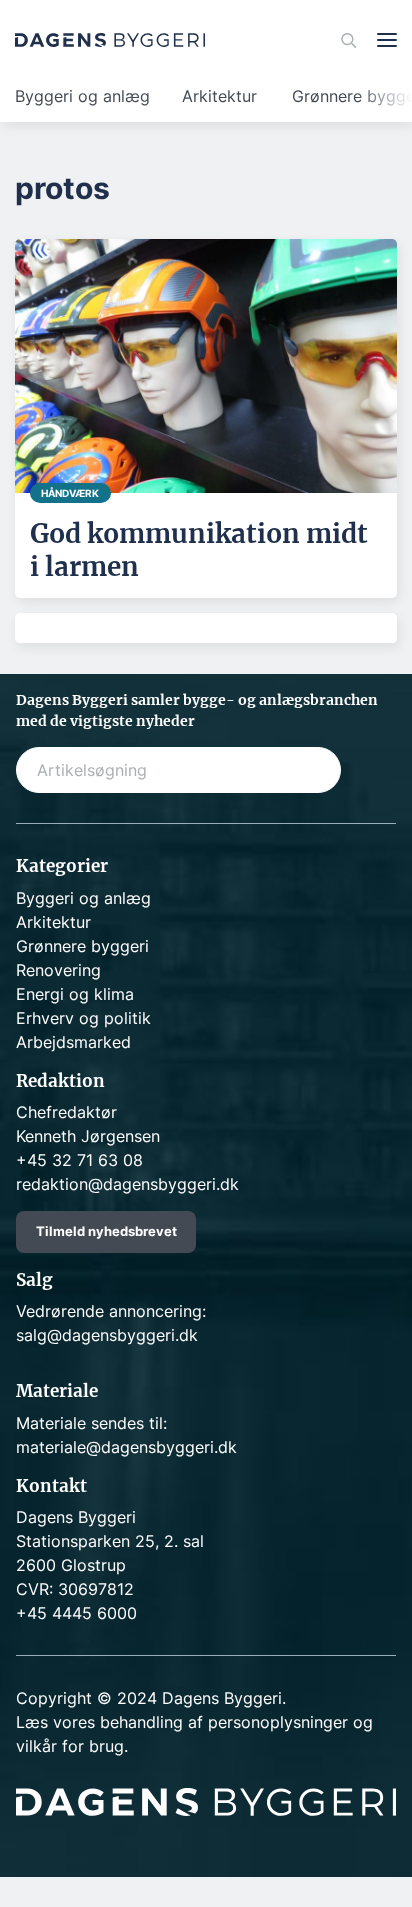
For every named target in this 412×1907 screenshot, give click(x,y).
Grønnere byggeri (82, 946)
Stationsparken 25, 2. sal (110, 1541)
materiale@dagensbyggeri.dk (126, 1447)
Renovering (58, 970)
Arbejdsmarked (73, 1042)
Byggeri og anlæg (82, 96)
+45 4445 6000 (76, 1613)
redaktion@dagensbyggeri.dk (127, 1184)
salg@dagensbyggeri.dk (107, 1335)
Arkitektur (219, 96)
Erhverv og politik (83, 1018)
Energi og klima (75, 994)
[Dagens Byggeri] (110, 40)
